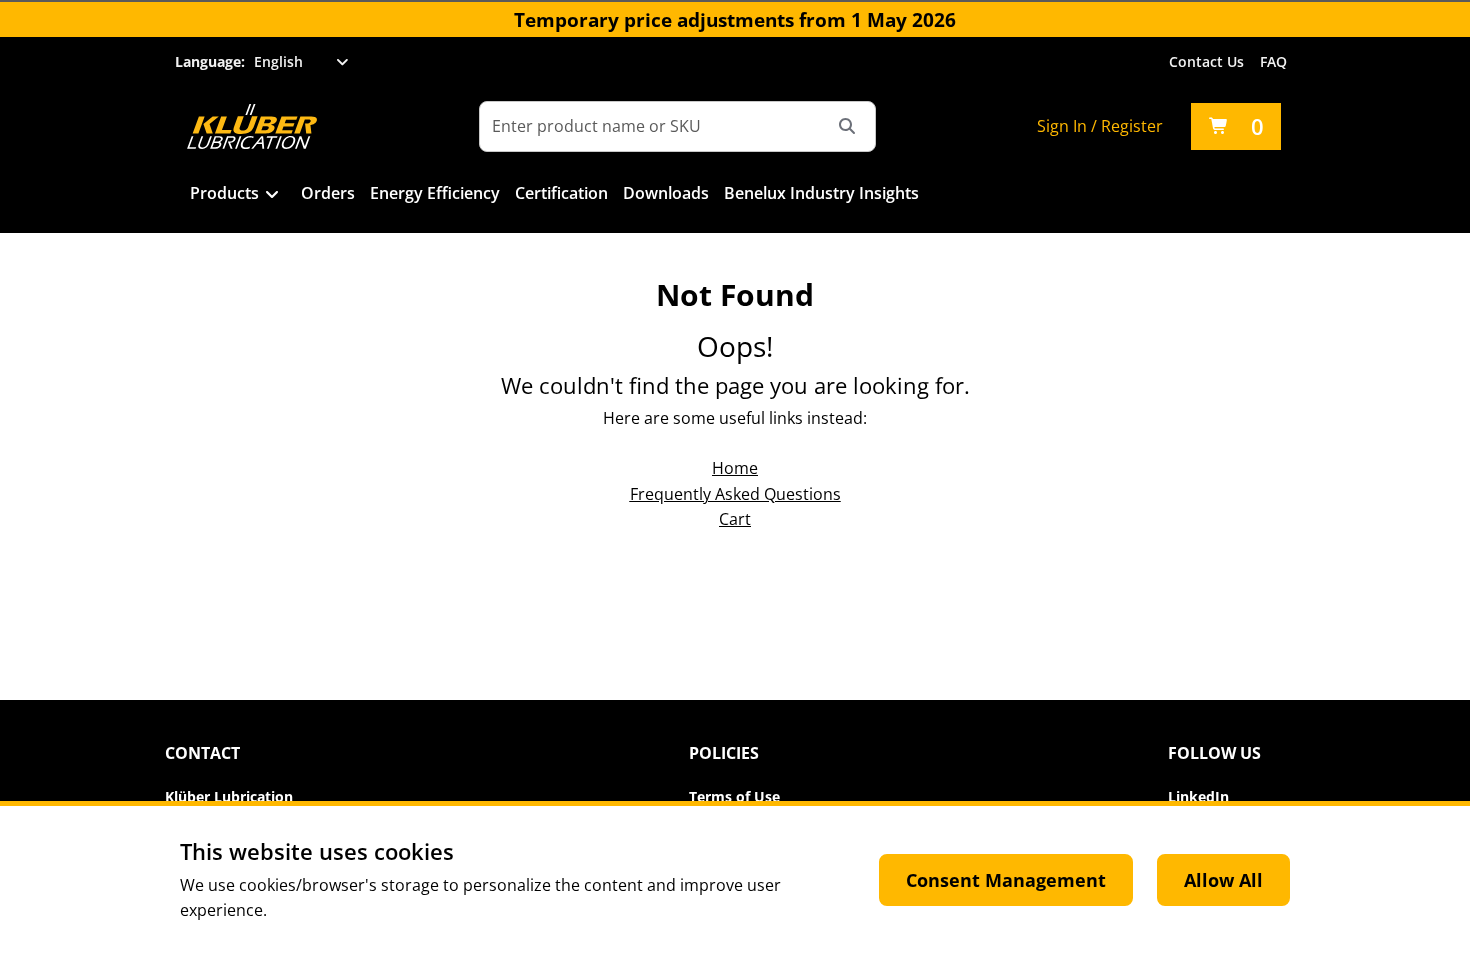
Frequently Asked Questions (735, 494)
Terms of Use (734, 796)
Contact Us (1206, 61)
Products (224, 193)
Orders (328, 193)
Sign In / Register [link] (1100, 126)
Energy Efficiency (435, 193)
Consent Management (1006, 880)
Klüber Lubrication (229, 796)
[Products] (272, 195)
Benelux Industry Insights (821, 193)
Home (735, 468)
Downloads (666, 193)
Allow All (1223, 880)
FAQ (1273, 61)
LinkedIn (1198, 796)
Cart (735, 519)
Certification (561, 193)
